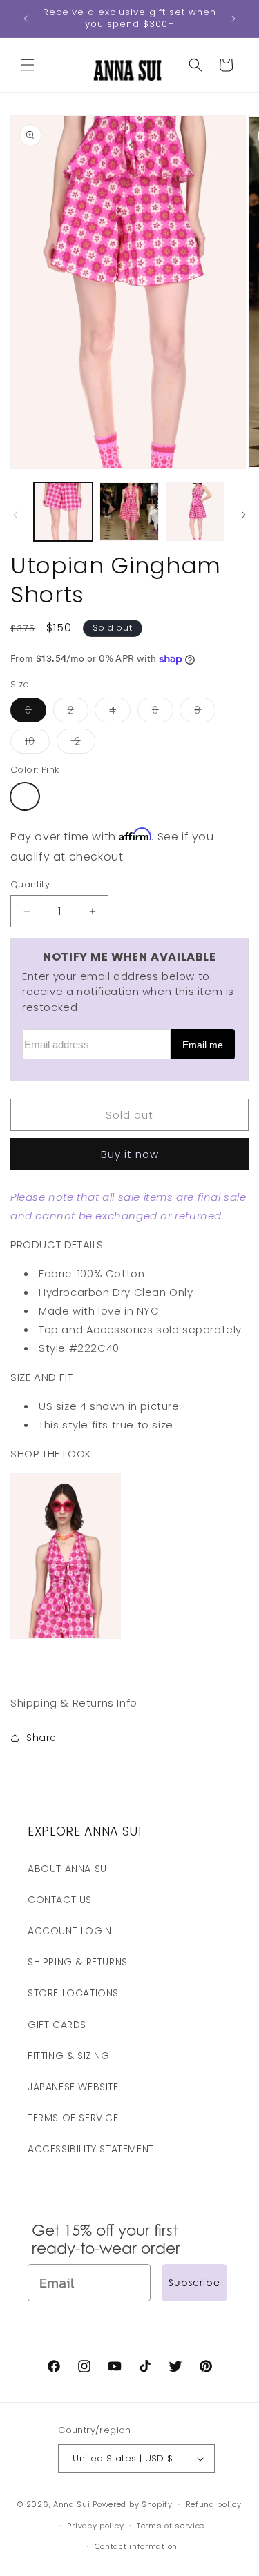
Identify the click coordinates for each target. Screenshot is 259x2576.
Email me (203, 1045)
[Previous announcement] (26, 19)
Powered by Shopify (133, 2504)
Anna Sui (72, 2504)
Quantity (30, 884)
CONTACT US (60, 1900)
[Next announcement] (233, 19)
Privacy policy (95, 2526)
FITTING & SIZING (69, 2056)
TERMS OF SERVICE (73, 2118)
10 (37, 744)
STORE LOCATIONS (73, 1993)
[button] (28, 65)
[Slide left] (15, 515)
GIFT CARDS (57, 2025)
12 (83, 744)
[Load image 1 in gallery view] (63, 512)
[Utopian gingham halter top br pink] (66, 1638)
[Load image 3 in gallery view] (195, 512)
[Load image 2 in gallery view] (129, 512)
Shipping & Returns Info (74, 1703)
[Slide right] (244, 515)
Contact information (136, 2546)
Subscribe (194, 2282)
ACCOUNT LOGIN (70, 1931)
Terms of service (171, 2526)
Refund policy (214, 2504)
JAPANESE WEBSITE (73, 2087)
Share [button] (41, 1738)
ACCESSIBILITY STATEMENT (91, 2149)
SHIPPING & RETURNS (78, 1962)
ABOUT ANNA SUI (68, 1869)
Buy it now (130, 1154)
